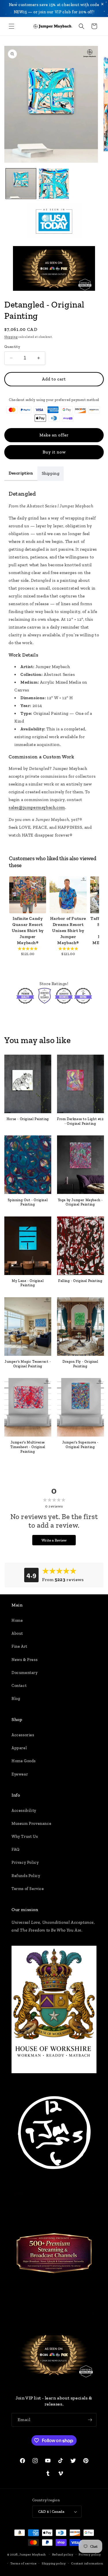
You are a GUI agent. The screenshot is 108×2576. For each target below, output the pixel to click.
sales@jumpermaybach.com (37, 807)
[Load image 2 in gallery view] (54, 184)
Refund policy (63, 2555)
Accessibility (24, 1811)
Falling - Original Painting (80, 1281)
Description (21, 473)
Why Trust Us (25, 1837)
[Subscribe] (90, 2420)
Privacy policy (90, 2555)
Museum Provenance (31, 1824)
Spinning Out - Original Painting (28, 1202)
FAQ (16, 1849)
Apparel (19, 1748)
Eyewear (20, 1774)
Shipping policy (54, 2563)
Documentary (25, 1673)
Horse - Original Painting (28, 1119)
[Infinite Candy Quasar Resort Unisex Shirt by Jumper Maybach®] (28, 895)
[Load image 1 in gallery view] (21, 184)
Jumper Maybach (33, 2555)
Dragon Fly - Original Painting (80, 1364)
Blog (16, 1699)
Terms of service (23, 2563)
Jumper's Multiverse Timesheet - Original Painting (28, 1447)
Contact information (87, 2563)
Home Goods (24, 1761)
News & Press (24, 1660)
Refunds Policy (26, 1876)
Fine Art (19, 1646)
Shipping (11, 337)
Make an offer (54, 435)
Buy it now (54, 452)
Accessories (23, 1735)
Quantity (12, 347)
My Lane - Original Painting (28, 1283)
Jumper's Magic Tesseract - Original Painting (28, 1364)
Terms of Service (28, 1889)
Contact (19, 1686)
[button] (12, 26)
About (17, 1633)
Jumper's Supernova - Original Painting (80, 1445)
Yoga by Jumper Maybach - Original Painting (80, 1202)
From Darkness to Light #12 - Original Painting (80, 1121)
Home (17, 1620)
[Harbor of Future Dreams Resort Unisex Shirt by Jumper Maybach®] (68, 895)
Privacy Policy (25, 1862)
